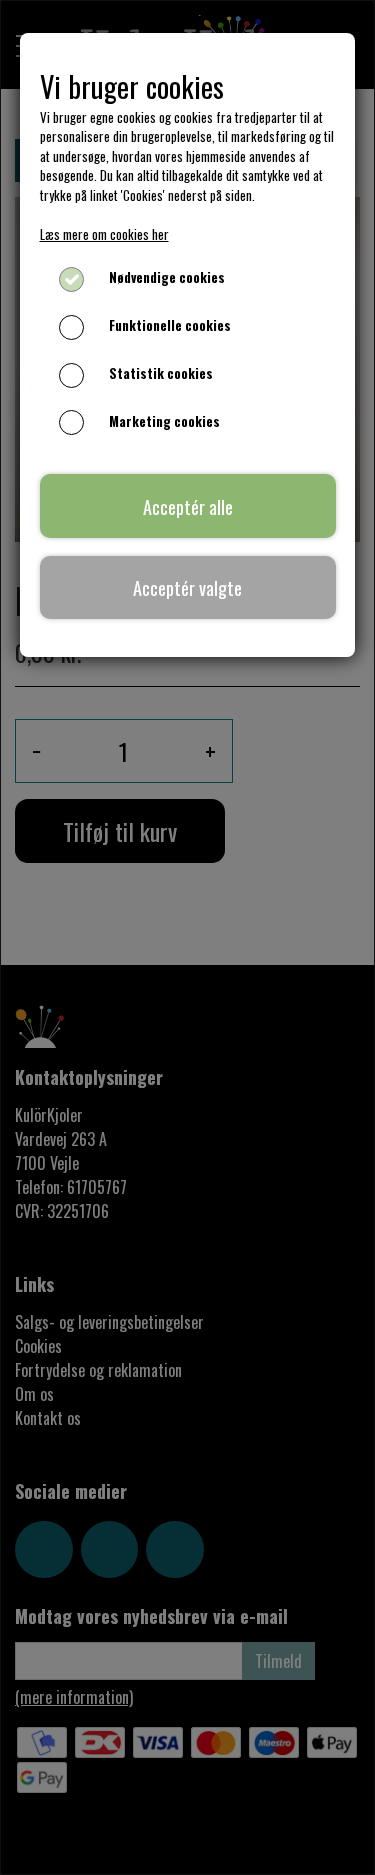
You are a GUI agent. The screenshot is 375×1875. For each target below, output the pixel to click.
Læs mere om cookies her (104, 234)
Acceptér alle (188, 506)
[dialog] (187, 937)
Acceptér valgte (187, 587)
